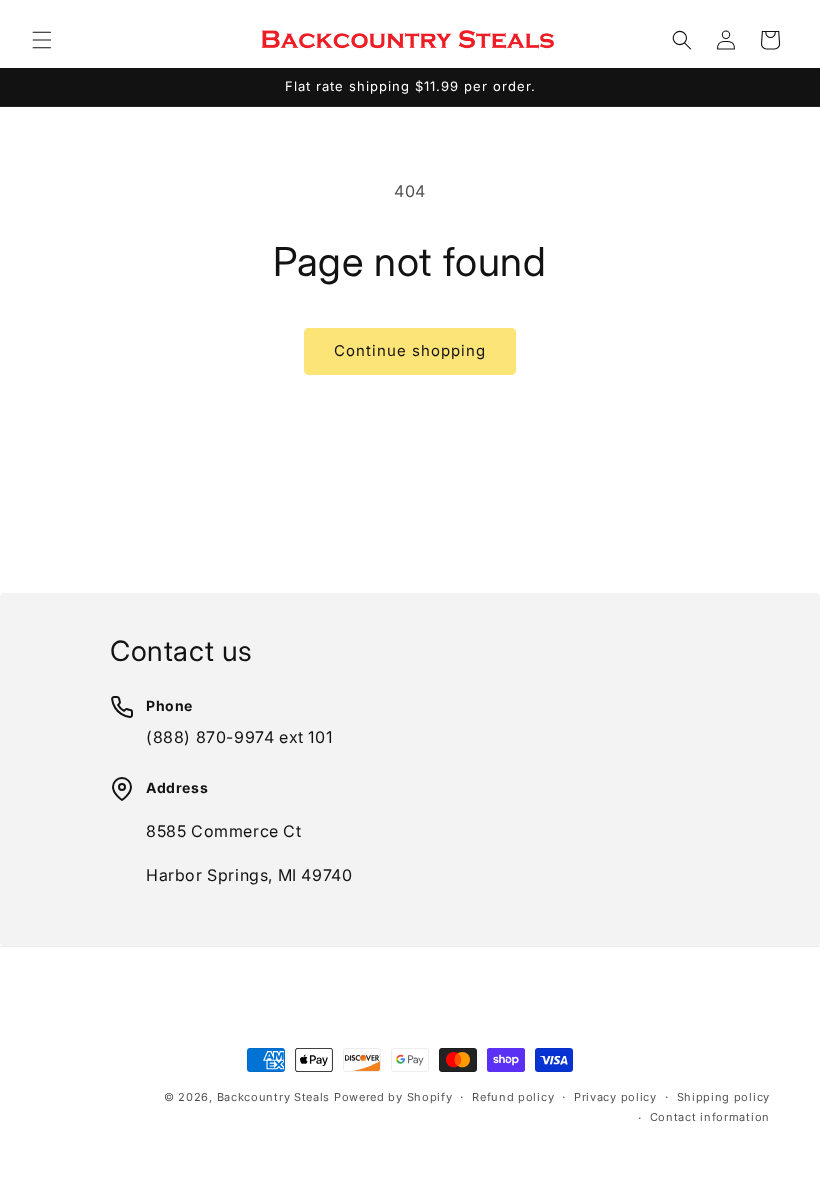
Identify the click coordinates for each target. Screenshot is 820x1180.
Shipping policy (724, 1097)
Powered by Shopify (393, 1097)
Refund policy (513, 1097)
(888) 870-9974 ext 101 (239, 737)
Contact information (710, 1117)
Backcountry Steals (274, 1097)
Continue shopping (410, 350)
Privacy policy (615, 1097)
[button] (42, 40)
